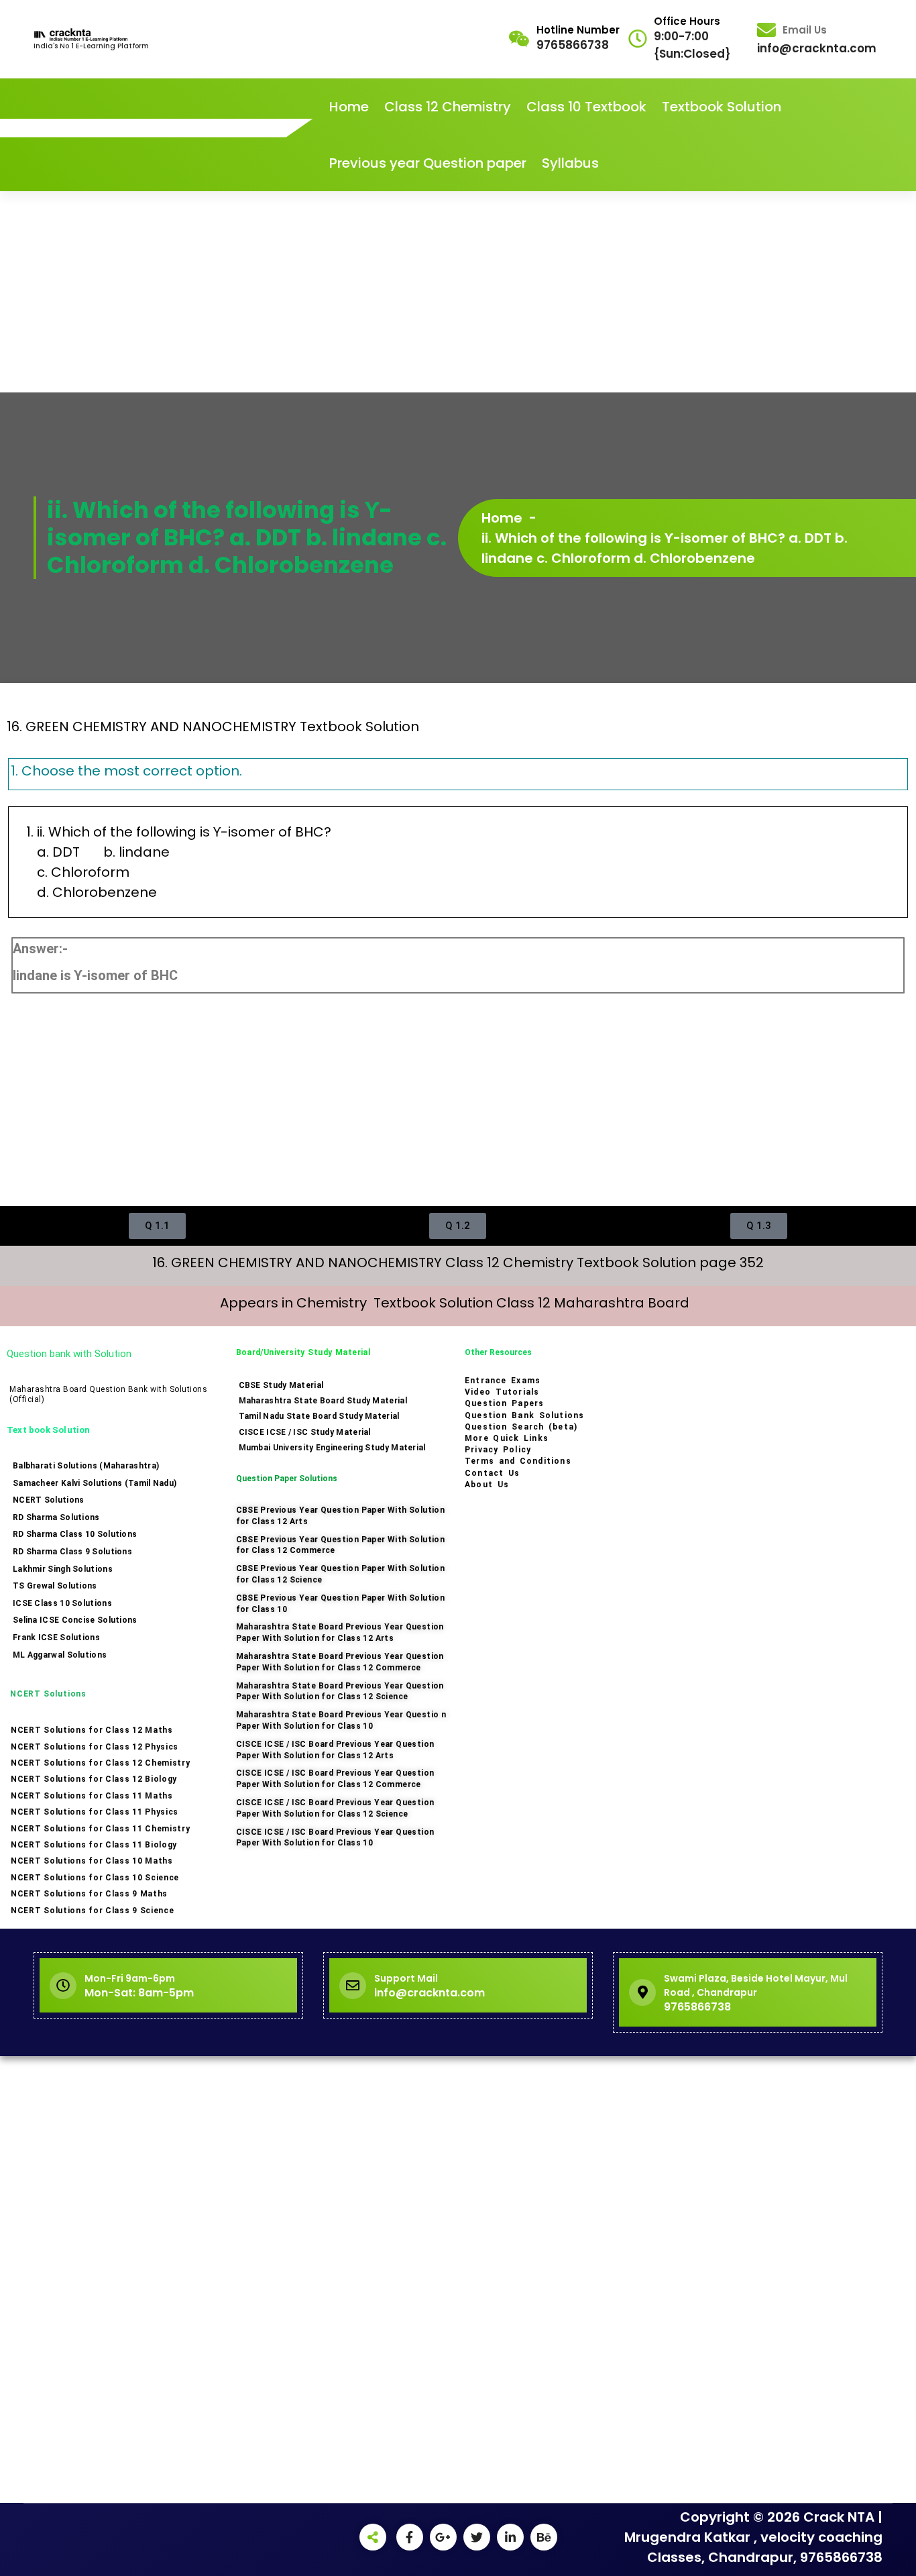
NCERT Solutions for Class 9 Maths (89, 1894)
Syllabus (570, 163)
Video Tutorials (502, 1392)
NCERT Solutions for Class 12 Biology (94, 1779)
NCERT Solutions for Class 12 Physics (95, 1747)
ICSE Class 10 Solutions (62, 1603)
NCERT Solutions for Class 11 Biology (94, 1845)
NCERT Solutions (49, 1500)
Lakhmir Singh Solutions (63, 1569)
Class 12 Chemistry (448, 107)
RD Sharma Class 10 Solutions (75, 1534)
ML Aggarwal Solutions (60, 1655)
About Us (487, 1485)
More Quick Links (507, 1438)
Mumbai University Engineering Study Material (332, 1448)
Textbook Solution (722, 107)
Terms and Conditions (518, 1461)
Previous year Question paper (428, 163)
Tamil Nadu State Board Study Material (319, 1416)
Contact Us (492, 1473)
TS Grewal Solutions (55, 1586)
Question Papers (504, 1403)
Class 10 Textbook (586, 107)
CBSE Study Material (281, 1385)
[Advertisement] (458, 292)
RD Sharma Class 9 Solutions (72, 1552)
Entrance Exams (503, 1381)
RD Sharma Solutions (56, 1517)
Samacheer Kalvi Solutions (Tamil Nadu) (95, 1483)
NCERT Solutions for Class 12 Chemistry (101, 1763)
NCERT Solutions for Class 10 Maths (92, 1861)
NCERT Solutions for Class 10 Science (95, 1878)
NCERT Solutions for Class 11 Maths (92, 1796)
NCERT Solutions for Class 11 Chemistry (101, 1829)
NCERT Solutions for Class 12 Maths (92, 1730)
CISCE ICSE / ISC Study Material (305, 1432)
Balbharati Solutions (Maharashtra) (86, 1466)
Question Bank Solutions (524, 1415)
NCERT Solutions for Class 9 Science (93, 1911)
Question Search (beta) (521, 1427)
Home (349, 107)
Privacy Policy (498, 1450)
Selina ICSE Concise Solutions (75, 1620)
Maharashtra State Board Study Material (323, 1401)
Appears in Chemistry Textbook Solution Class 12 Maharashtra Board (458, 1303)
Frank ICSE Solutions (56, 1638)
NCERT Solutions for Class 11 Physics (95, 1812)
